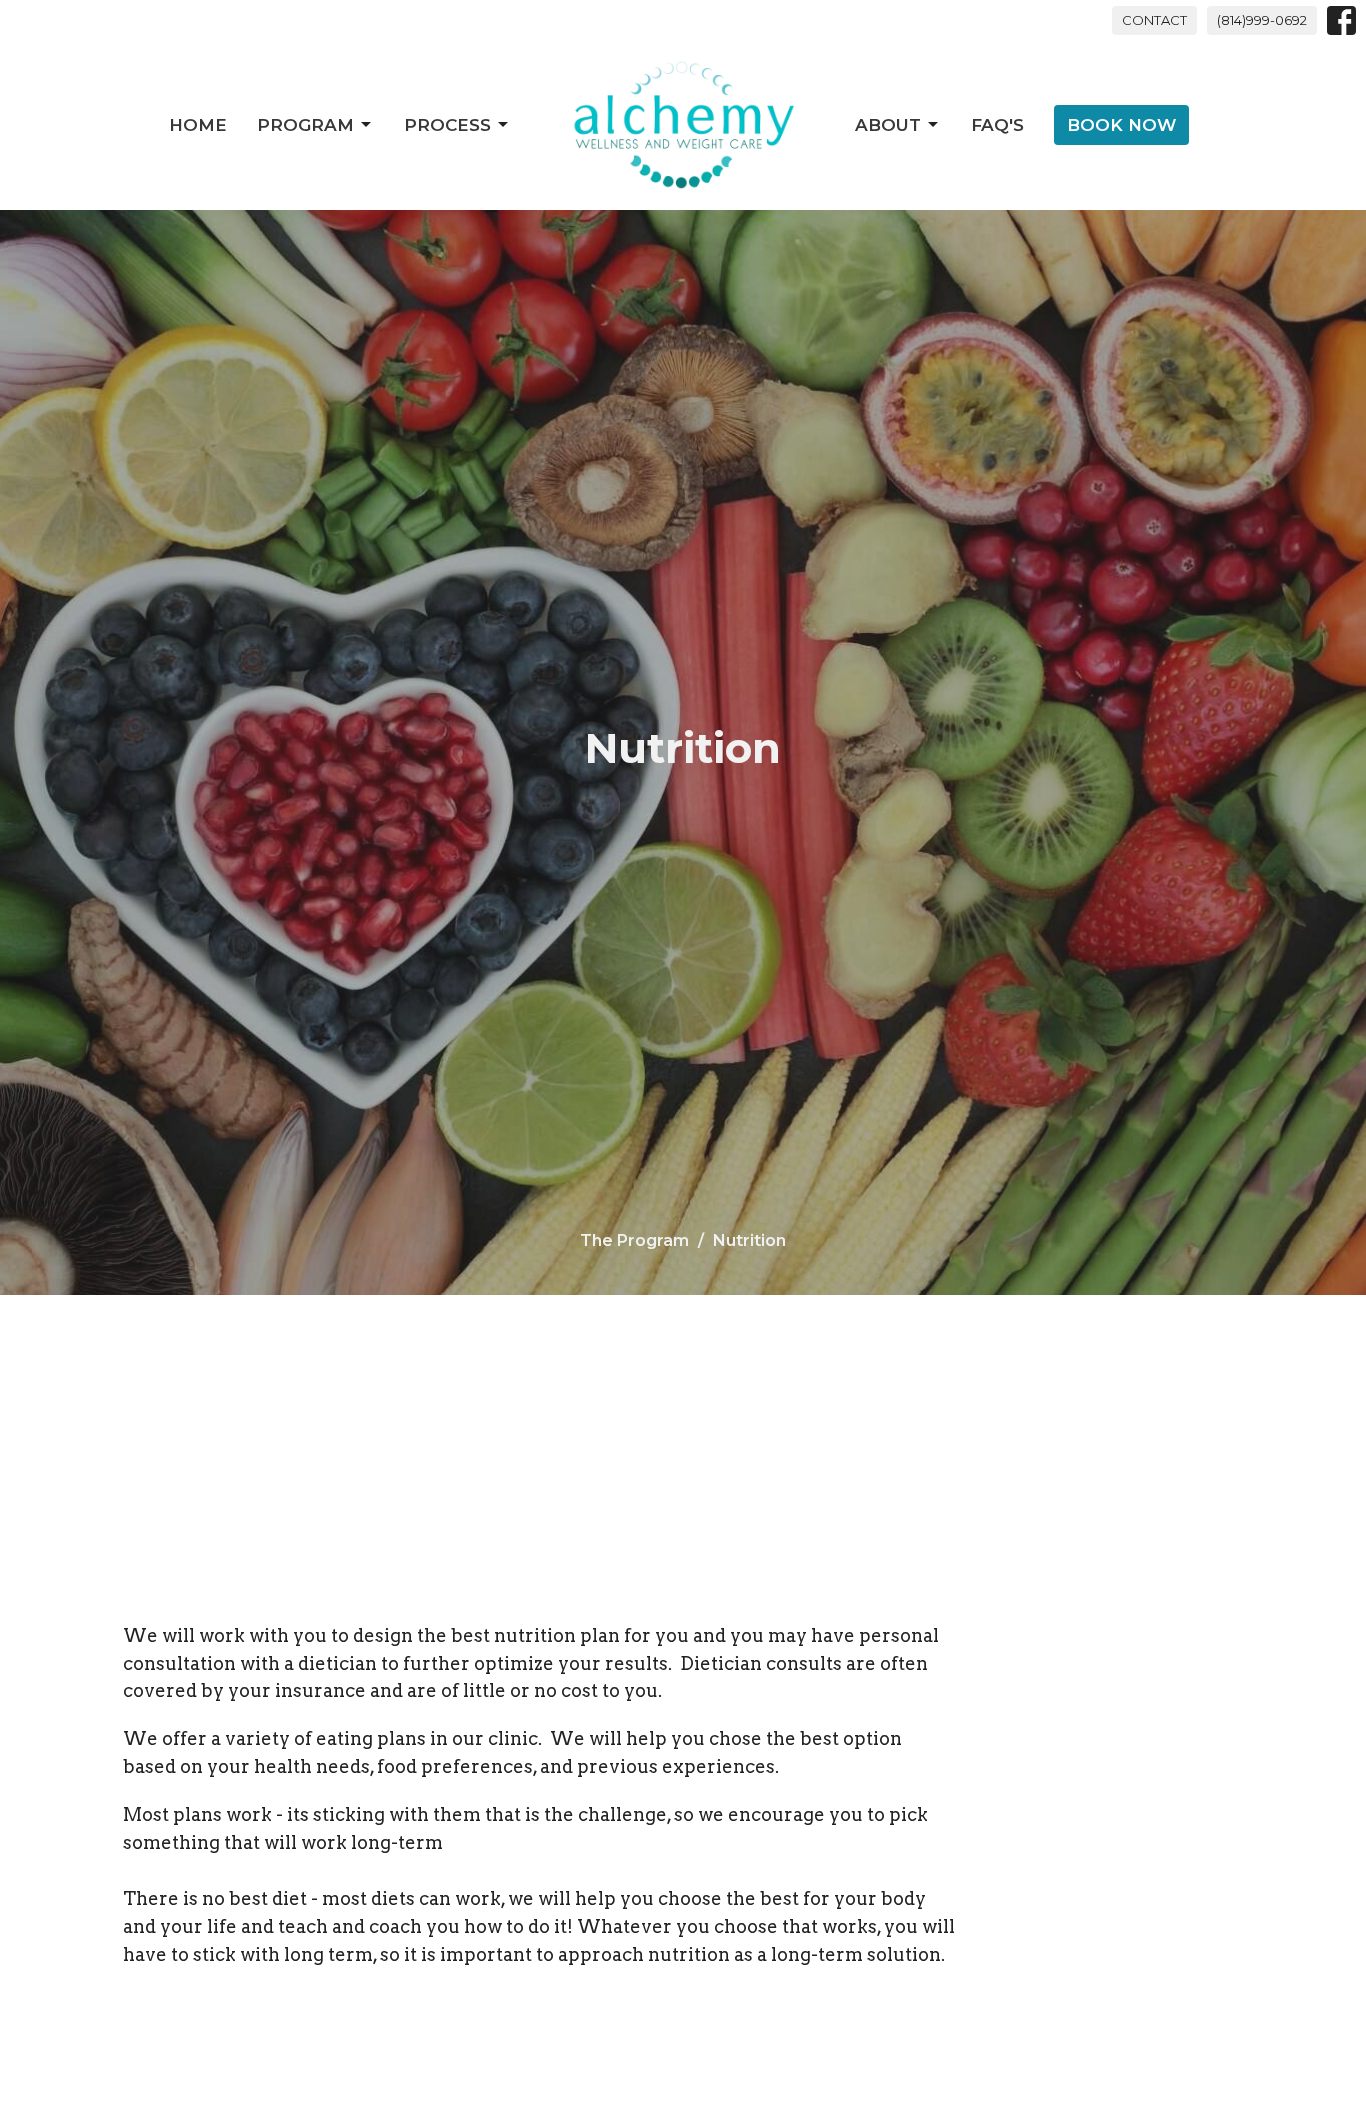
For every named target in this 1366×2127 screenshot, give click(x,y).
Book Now (1121, 125)
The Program (634, 1240)
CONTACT (1154, 20)
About (888, 125)
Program (305, 125)
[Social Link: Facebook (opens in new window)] (1341, 20)
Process (447, 125)
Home (198, 125)
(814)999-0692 (1262, 20)
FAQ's (997, 125)
